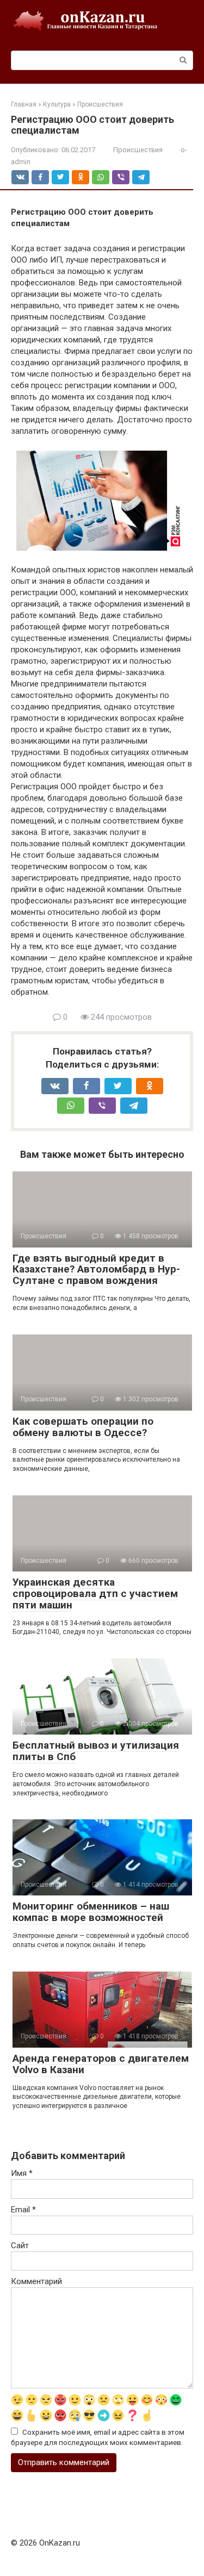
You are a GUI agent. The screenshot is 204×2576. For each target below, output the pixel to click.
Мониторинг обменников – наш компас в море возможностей (91, 1912)
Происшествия (138, 150)
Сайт (20, 2246)
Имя (22, 2173)
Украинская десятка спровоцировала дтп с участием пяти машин (95, 1593)
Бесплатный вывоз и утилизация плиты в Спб (96, 1751)
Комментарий (36, 2281)
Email (23, 2210)
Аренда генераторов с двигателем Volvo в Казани (101, 2064)
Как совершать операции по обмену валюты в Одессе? (83, 1427)
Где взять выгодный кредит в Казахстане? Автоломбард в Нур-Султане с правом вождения (96, 1270)
